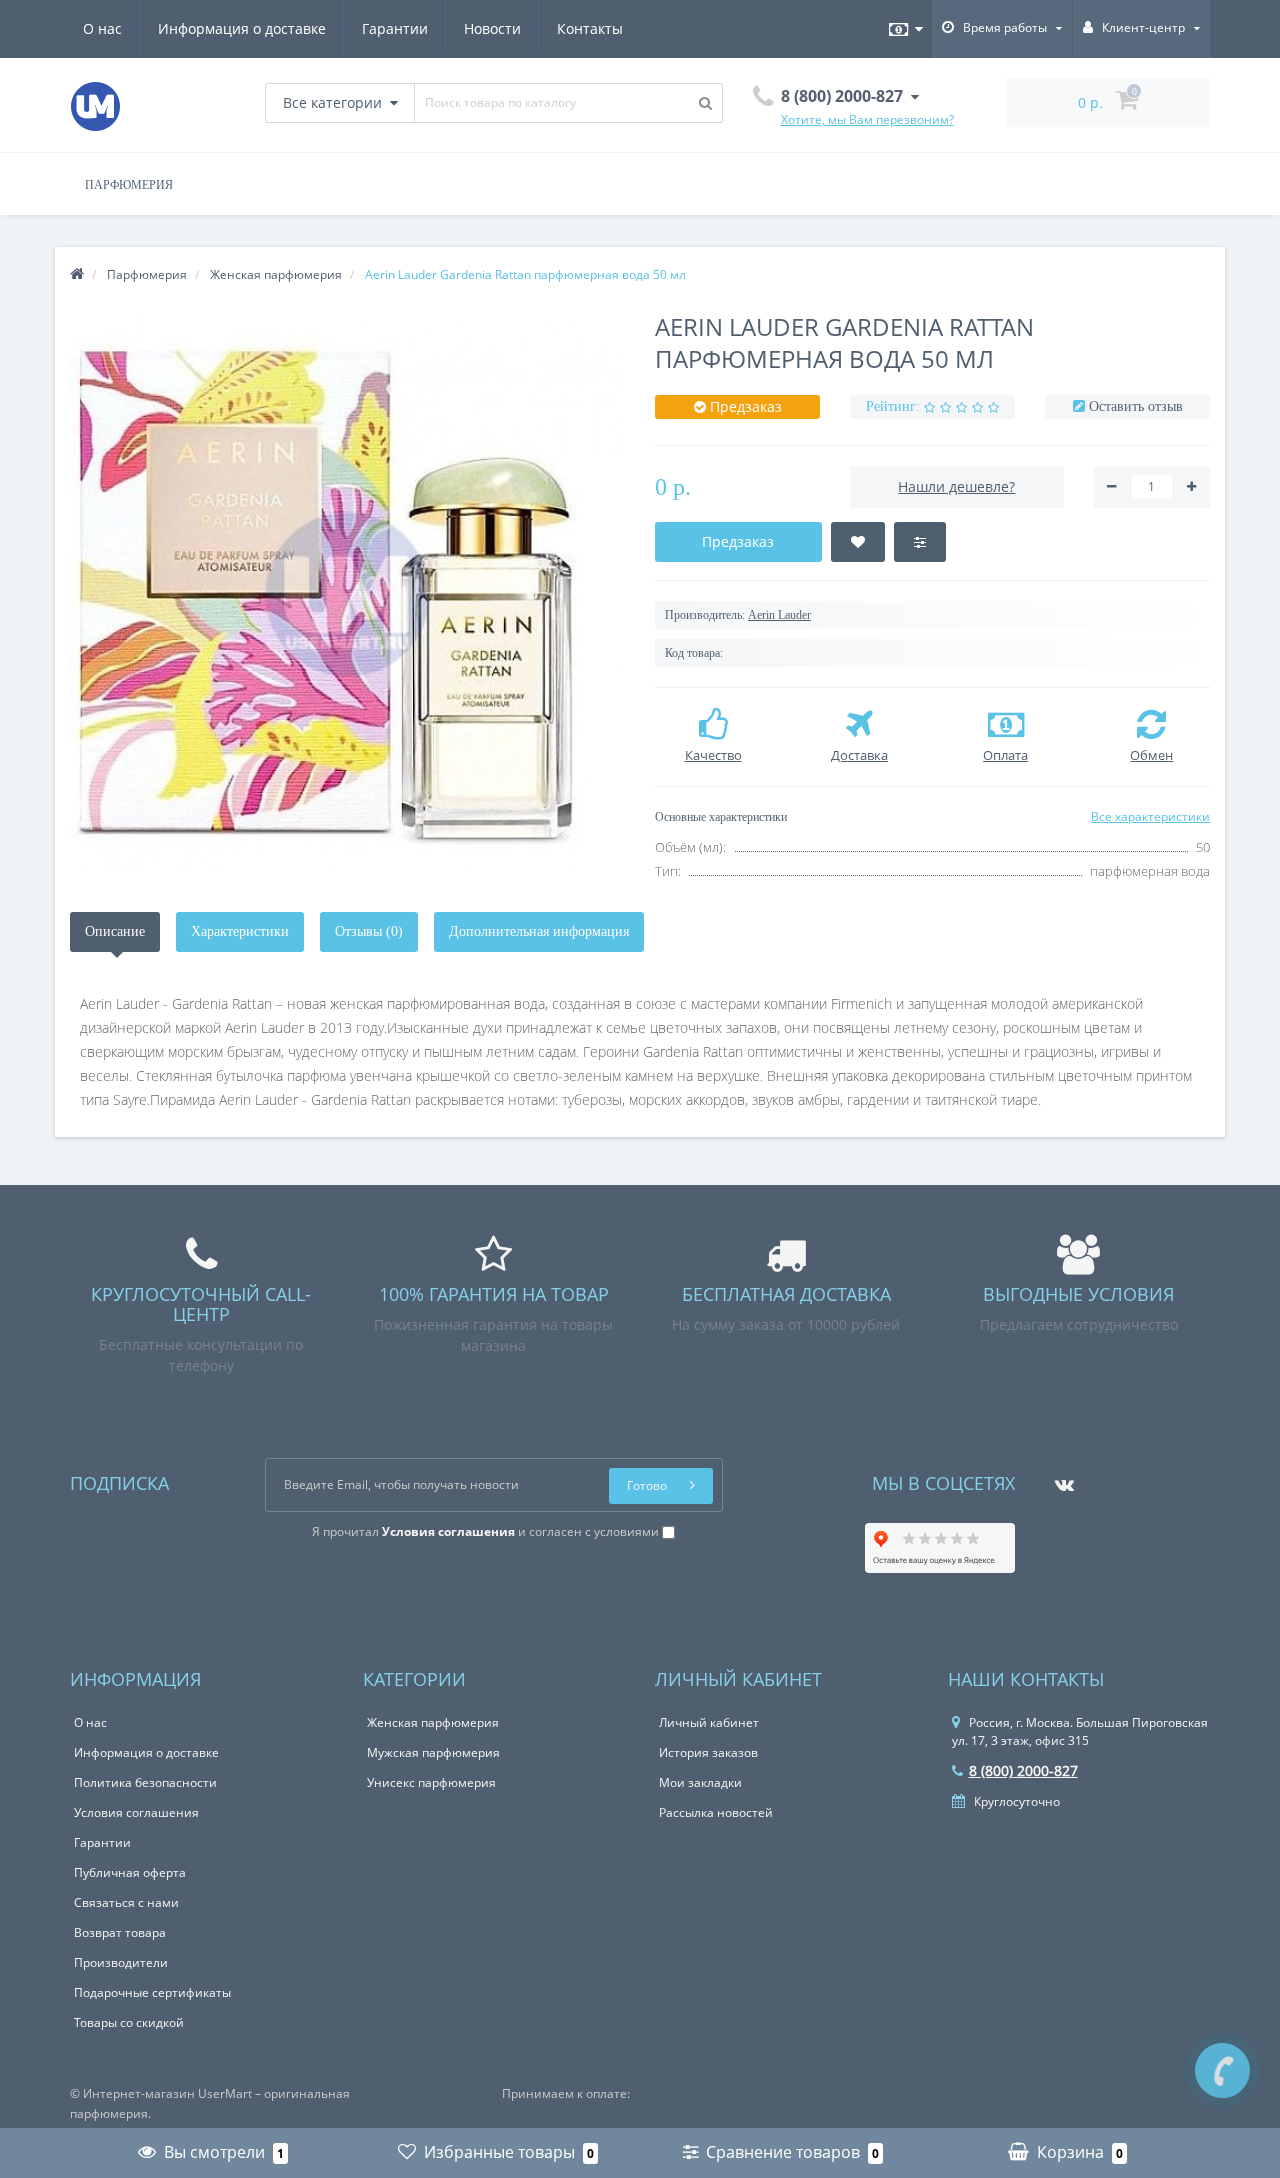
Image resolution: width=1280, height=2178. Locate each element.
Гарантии (395, 28)
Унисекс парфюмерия (431, 1782)
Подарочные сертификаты (152, 1992)
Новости (492, 28)
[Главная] (77, 274)
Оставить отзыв (1136, 406)
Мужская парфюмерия (433, 1752)
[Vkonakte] (1059, 1478)
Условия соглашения (136, 1812)
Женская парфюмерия (433, 1722)
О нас (102, 28)
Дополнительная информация (539, 931)
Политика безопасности (145, 1782)
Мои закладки (700, 1782)
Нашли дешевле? (956, 486)
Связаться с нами (126, 1902)
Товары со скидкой (129, 2022)
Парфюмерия (129, 185)
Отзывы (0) (369, 931)
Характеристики (240, 931)
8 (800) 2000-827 (1023, 1770)
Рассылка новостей (716, 1812)
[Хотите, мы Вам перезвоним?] (1222, 2070)
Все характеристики (1150, 816)
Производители (121, 1962)
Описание (115, 931)
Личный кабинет (709, 1722)
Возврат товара (120, 1932)
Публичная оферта (130, 1872)
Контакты (590, 28)
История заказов (708, 1752)
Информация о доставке (242, 28)
